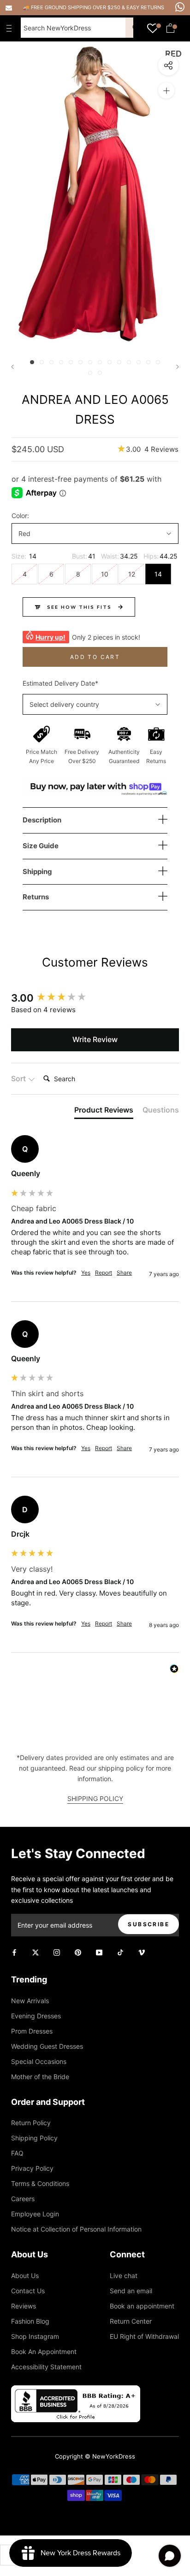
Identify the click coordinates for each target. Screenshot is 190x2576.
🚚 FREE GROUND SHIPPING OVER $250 (72, 7)
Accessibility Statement (46, 2367)
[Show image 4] (61, 362)
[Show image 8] (100, 362)
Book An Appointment (44, 2352)
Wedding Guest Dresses (47, 2046)
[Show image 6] (80, 362)
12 (132, 574)
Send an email (131, 2291)
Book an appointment (142, 2306)
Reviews (24, 2306)
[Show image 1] (32, 362)
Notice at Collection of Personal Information (76, 2229)
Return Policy (31, 2123)
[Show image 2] (42, 362)
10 (105, 574)
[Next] (178, 367)
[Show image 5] (71, 362)
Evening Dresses (36, 2016)
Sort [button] (19, 1078)
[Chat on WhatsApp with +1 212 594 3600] (180, 7)
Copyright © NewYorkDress (95, 2456)
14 (158, 574)
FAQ (17, 2153)
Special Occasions (39, 2061)
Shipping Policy (34, 2138)
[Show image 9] (110, 362)
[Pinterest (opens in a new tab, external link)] (78, 1952)
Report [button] (104, 1273)
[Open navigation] (11, 28)
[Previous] (12, 367)
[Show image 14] (158, 362)
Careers (23, 2199)
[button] (148, 449)
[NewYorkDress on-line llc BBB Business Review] (76, 2391)
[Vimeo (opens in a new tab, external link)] (142, 1952)
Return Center (131, 2321)
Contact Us (28, 2291)
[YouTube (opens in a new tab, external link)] (99, 1952)
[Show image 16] (100, 373)
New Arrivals (30, 2001)
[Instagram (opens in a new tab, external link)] (57, 1952)
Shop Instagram (35, 2336)
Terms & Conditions (40, 2183)
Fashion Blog (30, 2321)
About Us (25, 2276)
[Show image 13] (148, 362)
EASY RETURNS (145, 7)
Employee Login (35, 2214)
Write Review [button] (95, 1039)
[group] (95, 998)
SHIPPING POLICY (95, 1798)
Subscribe (148, 1924)
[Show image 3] (51, 362)
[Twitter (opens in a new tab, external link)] (36, 1952)
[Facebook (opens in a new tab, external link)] (14, 1952)
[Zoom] (166, 90)
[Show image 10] (119, 362)
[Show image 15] (90, 373)
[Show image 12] (139, 362)
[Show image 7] (90, 362)
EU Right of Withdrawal (144, 2336)
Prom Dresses (32, 2031)
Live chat (124, 2276)
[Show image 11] (129, 362)
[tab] (104, 1112)
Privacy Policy (32, 2168)
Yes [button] (86, 1273)
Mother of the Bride (40, 2077)
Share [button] (124, 1273)
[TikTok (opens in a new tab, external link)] (120, 1952)
